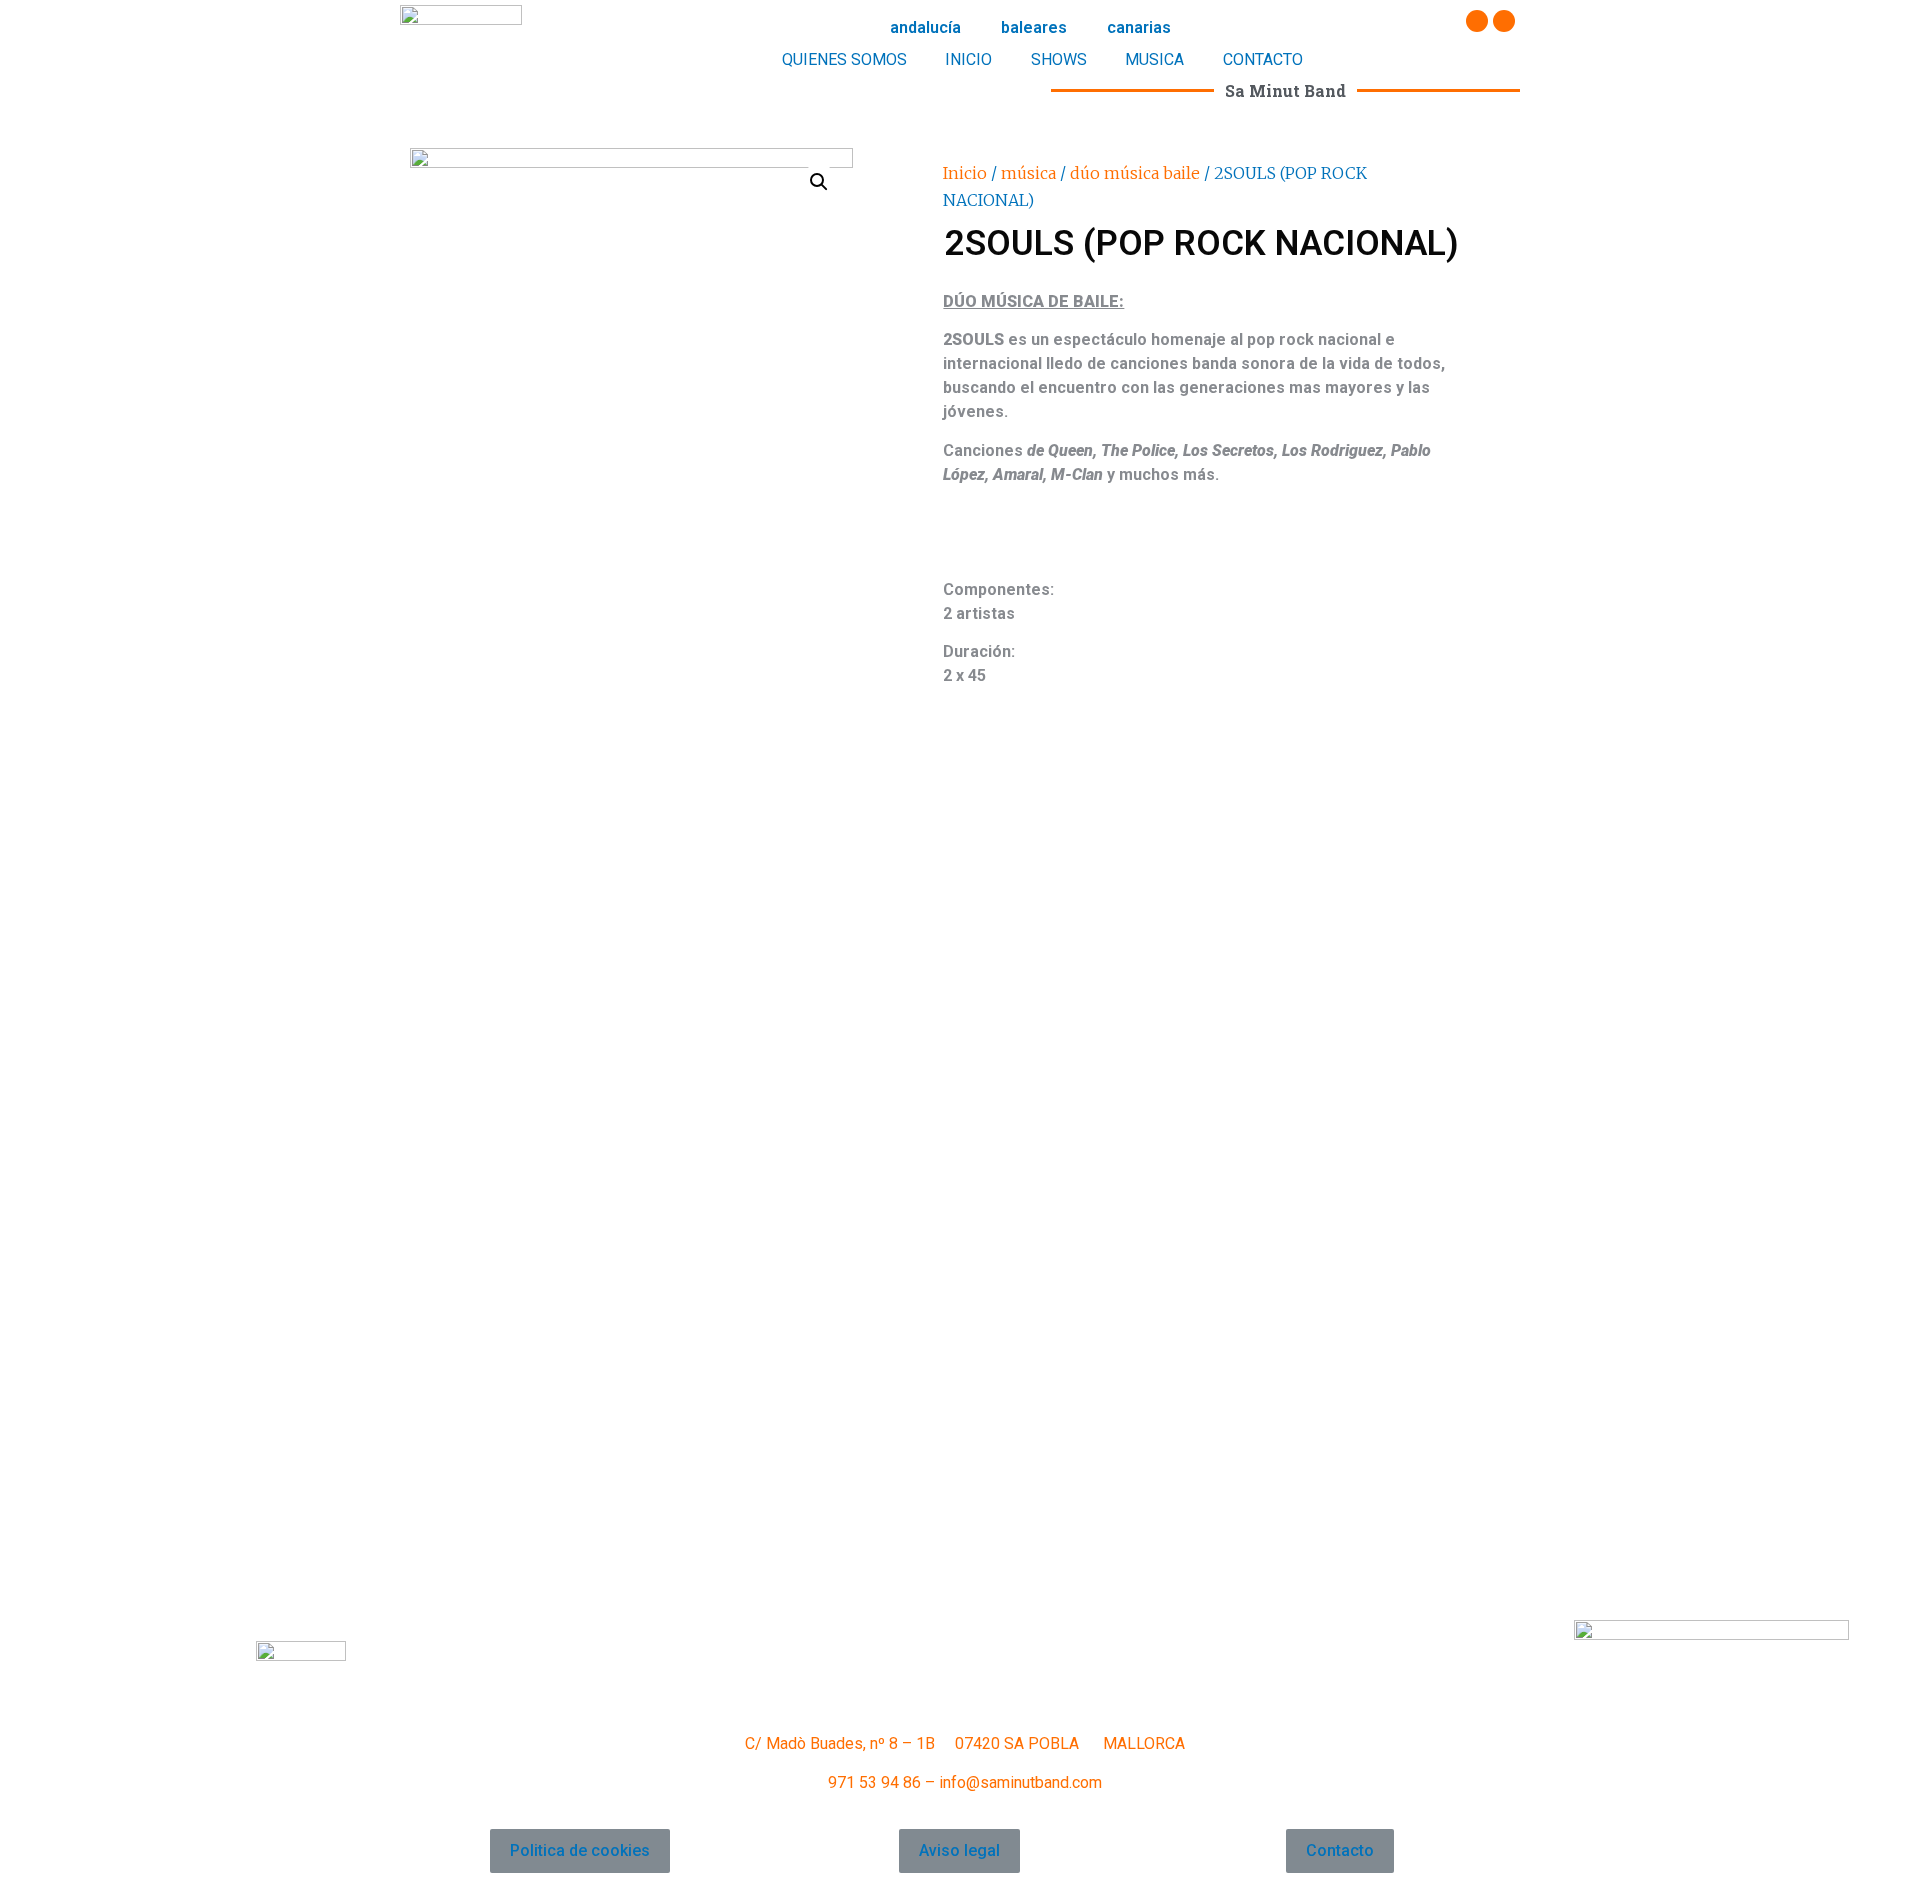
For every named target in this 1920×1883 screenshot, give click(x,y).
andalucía (925, 27)
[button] (580, 1851)
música (1028, 173)
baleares (1034, 27)
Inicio (965, 173)
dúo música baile (1135, 173)
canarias (1139, 27)
